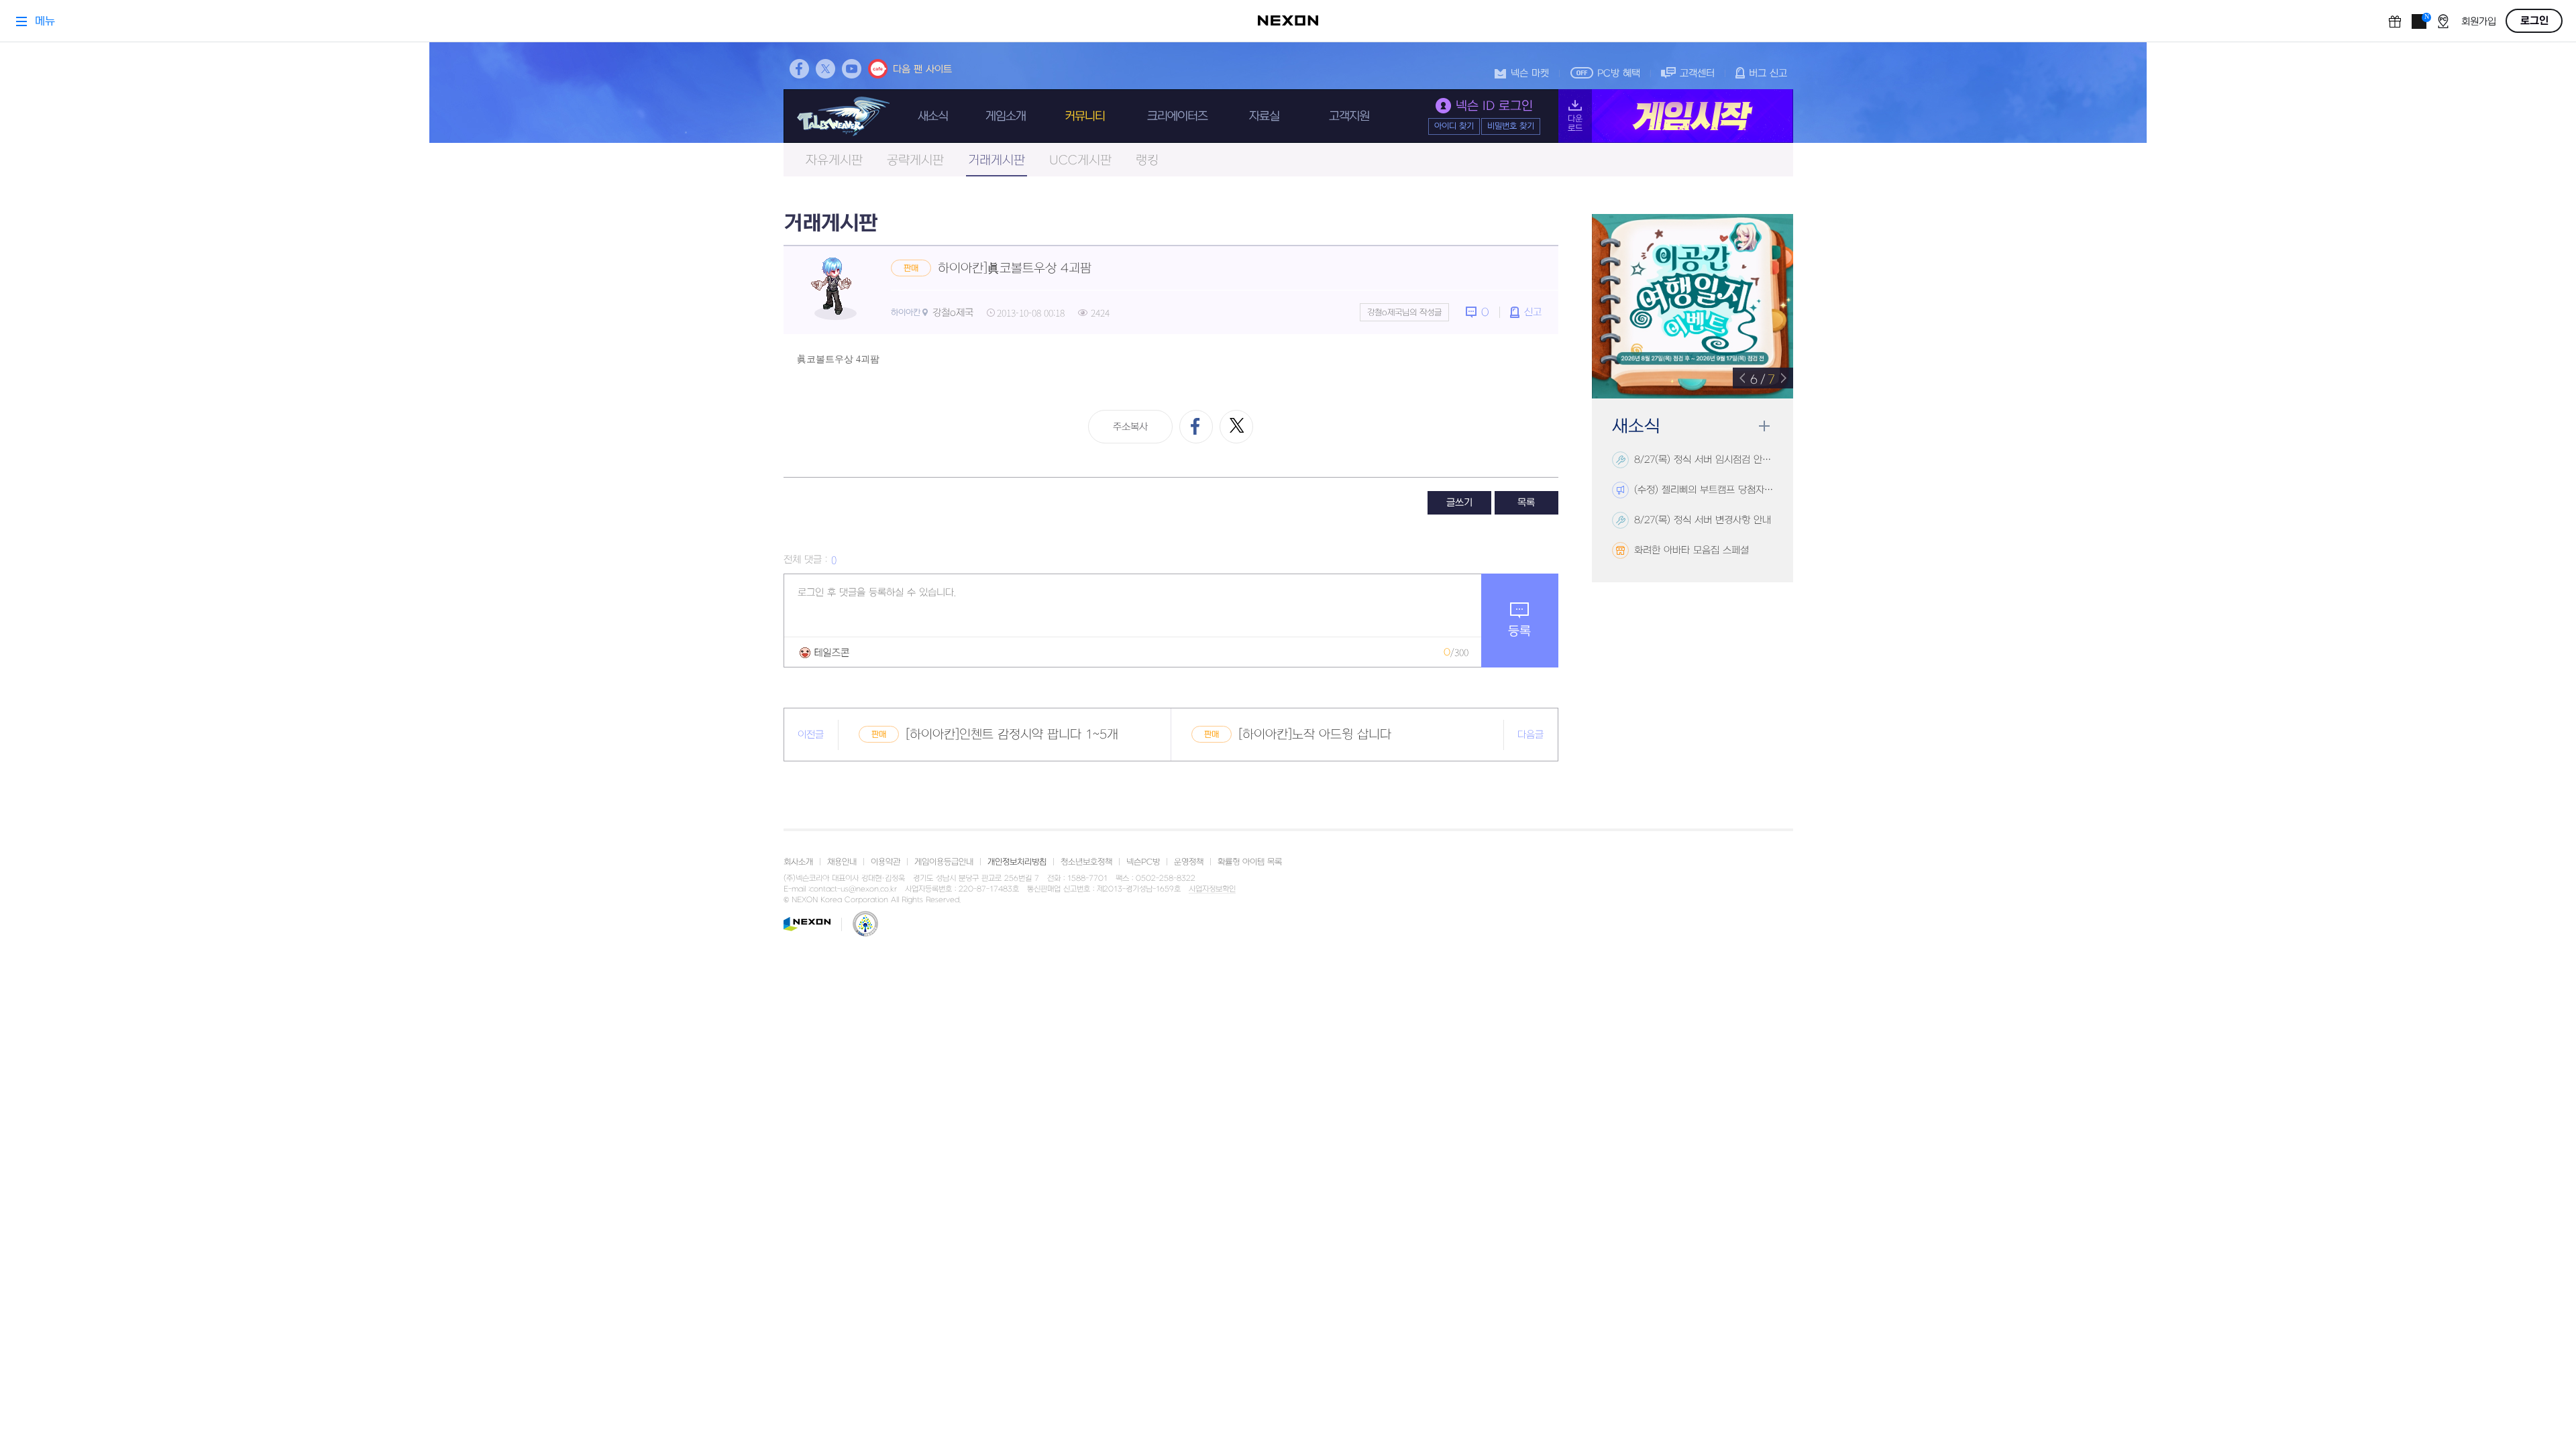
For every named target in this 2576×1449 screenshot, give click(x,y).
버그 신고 (1768, 73)
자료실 (1264, 116)
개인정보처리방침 (1017, 862)
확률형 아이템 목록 (1250, 862)
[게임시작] (1676, 116)
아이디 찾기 (1454, 126)
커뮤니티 (1085, 116)
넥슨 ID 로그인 (1494, 106)
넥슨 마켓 (1530, 73)
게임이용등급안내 (944, 862)
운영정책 (1189, 862)
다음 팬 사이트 (922, 69)
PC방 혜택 (1619, 73)
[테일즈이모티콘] (824, 652)
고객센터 (1697, 73)
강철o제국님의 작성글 (1404, 313)
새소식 (933, 116)
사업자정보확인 (1212, 890)
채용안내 (842, 862)
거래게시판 (997, 161)
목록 (1526, 503)
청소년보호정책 (1086, 862)
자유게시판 (834, 161)
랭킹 (1147, 161)
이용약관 (885, 862)
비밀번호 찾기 (1511, 126)
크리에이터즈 (1177, 116)
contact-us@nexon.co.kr (853, 889)
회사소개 (798, 862)
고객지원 (1349, 116)
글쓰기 (1459, 503)
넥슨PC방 (1143, 862)
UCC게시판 (1080, 161)
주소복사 (1130, 427)
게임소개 (1006, 116)
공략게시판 (915, 161)
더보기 (1764, 426)
